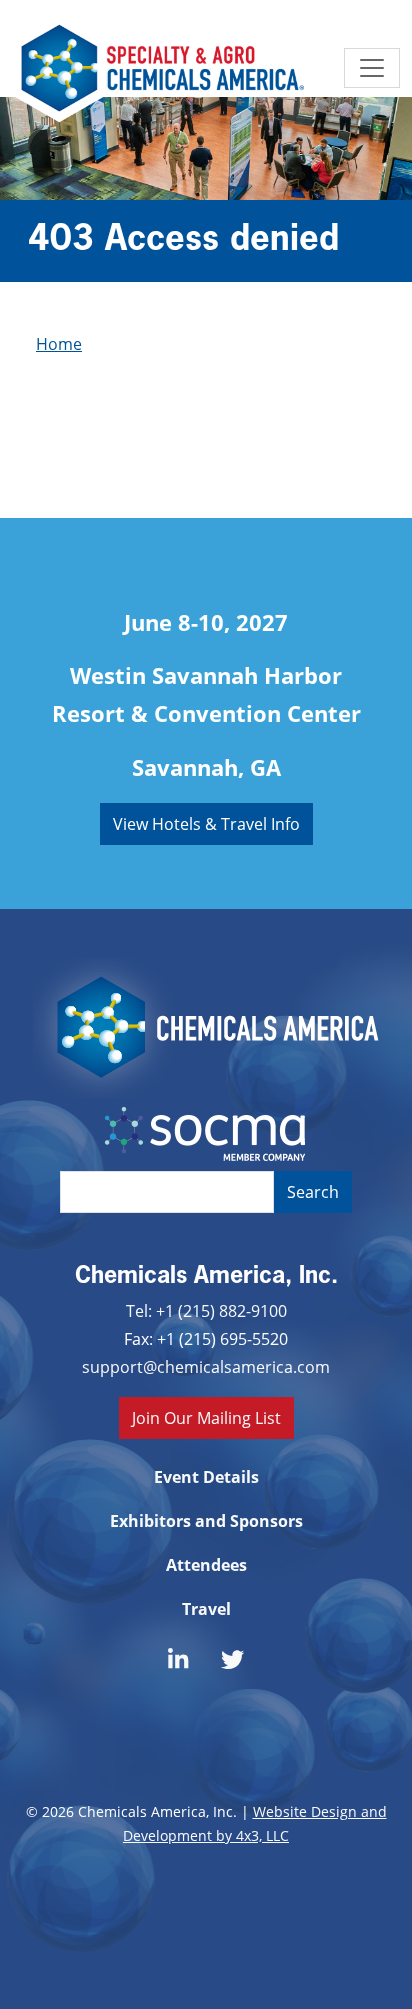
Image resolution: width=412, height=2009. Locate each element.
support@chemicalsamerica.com (206, 1366)
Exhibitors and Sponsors (206, 1521)
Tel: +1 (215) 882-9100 (206, 1310)
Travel (206, 1609)
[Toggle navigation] (372, 68)
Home (59, 343)
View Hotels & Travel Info (206, 823)
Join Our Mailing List (206, 1417)
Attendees (206, 1565)
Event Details (206, 1477)
